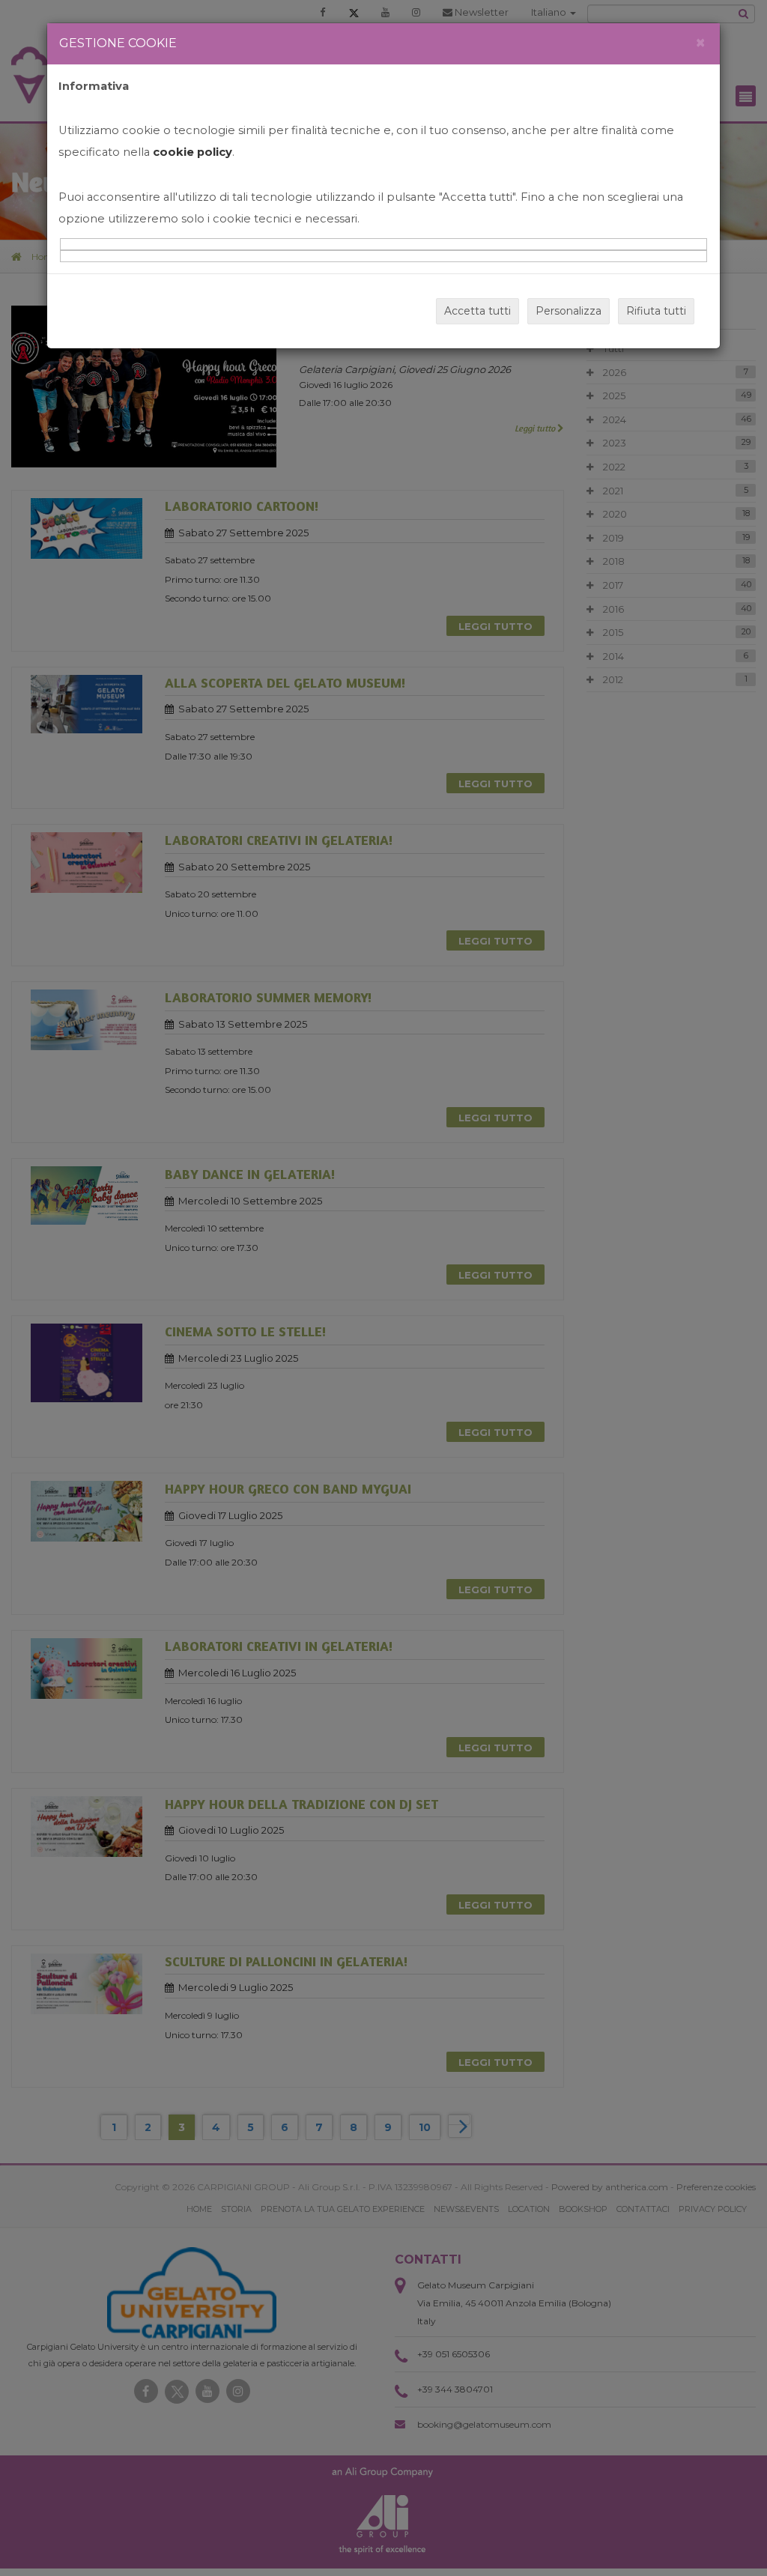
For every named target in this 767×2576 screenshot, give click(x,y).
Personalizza (569, 311)
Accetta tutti (478, 311)
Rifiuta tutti (656, 311)
